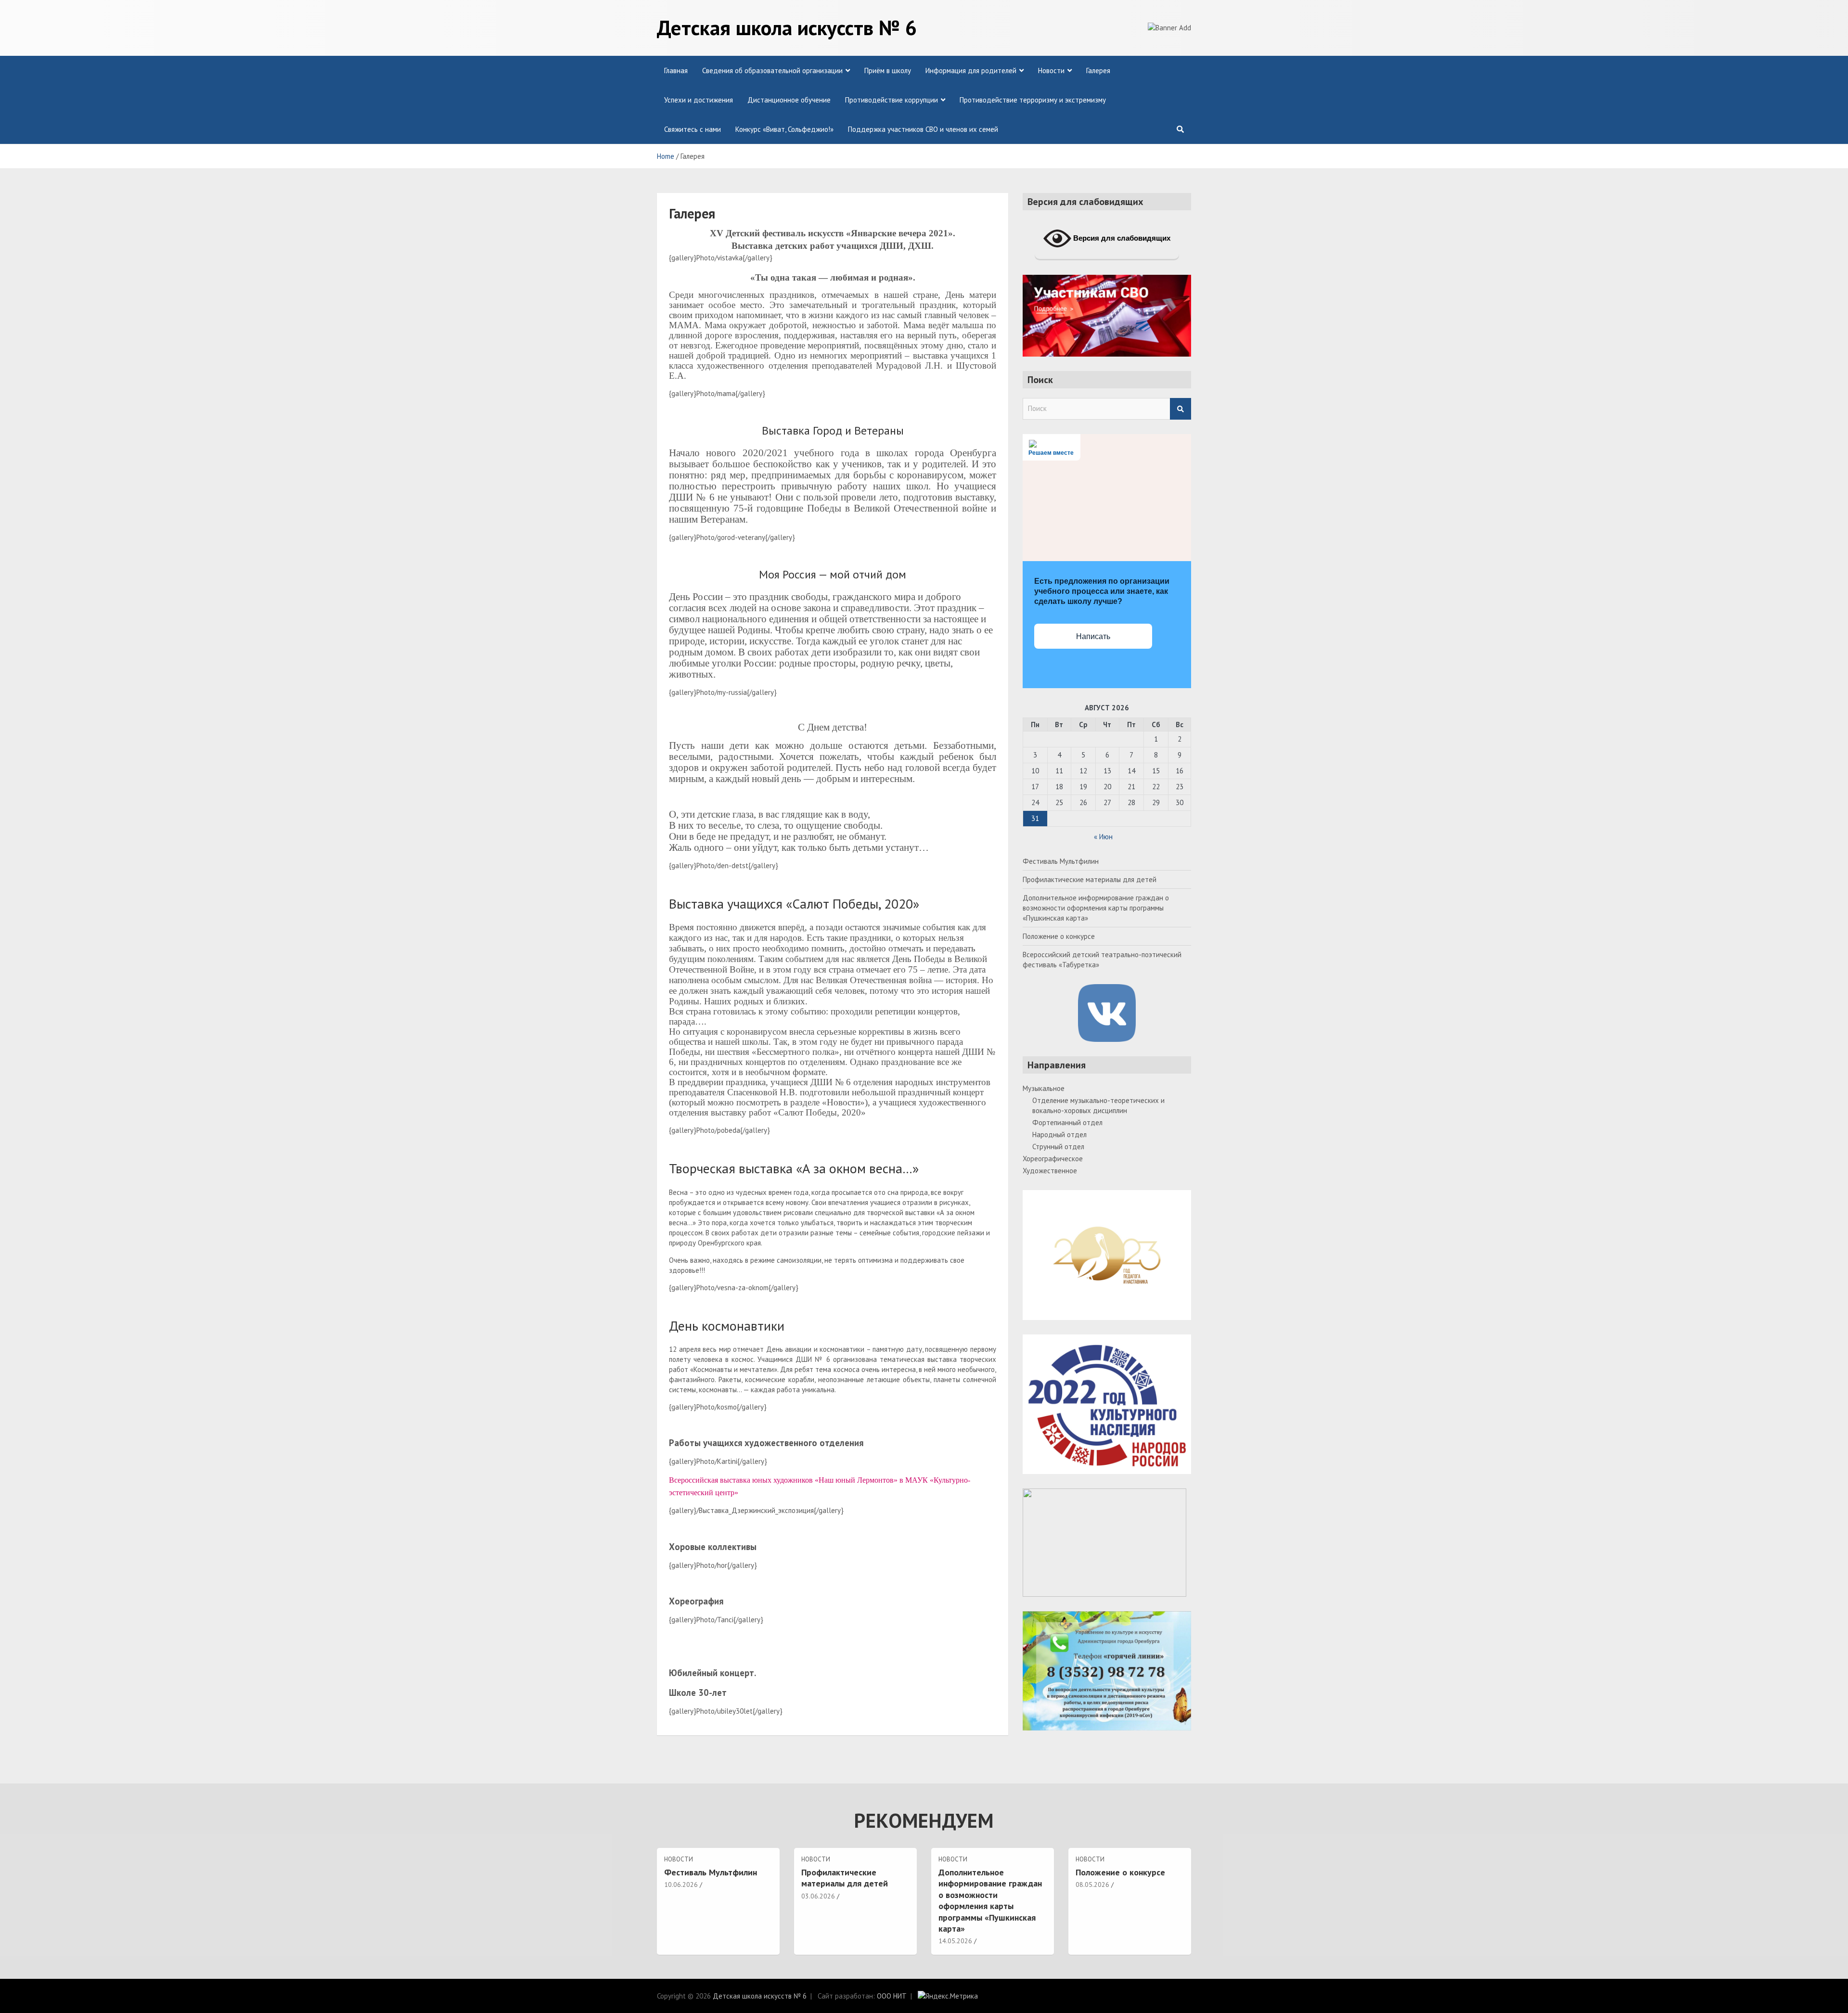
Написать (1093, 636)
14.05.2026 (955, 1941)
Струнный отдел (1058, 1147)
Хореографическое (1053, 1159)
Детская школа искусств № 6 (787, 27)
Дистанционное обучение (789, 100)
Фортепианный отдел (1067, 1122)
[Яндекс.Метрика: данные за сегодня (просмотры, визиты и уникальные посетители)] (948, 1996)
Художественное (1050, 1171)
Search (1181, 409)
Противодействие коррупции (892, 100)
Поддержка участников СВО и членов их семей (923, 129)
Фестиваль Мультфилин (1061, 861)
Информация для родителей (971, 71)
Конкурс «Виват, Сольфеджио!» (784, 129)
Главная (676, 71)
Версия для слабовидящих (1121, 238)
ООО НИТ (892, 1996)
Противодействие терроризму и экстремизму (1033, 100)
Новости (1051, 71)
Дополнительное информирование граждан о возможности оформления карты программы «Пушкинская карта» (1096, 908)
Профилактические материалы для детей (1090, 879)
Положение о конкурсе (1059, 936)
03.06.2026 (818, 1896)
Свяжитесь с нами (693, 129)
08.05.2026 (1092, 1885)
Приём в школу (888, 71)
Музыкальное (1044, 1088)
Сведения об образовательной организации (772, 71)
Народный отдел (1059, 1135)
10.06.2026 (681, 1885)
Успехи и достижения (699, 100)
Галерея (1098, 71)
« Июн (1103, 837)
